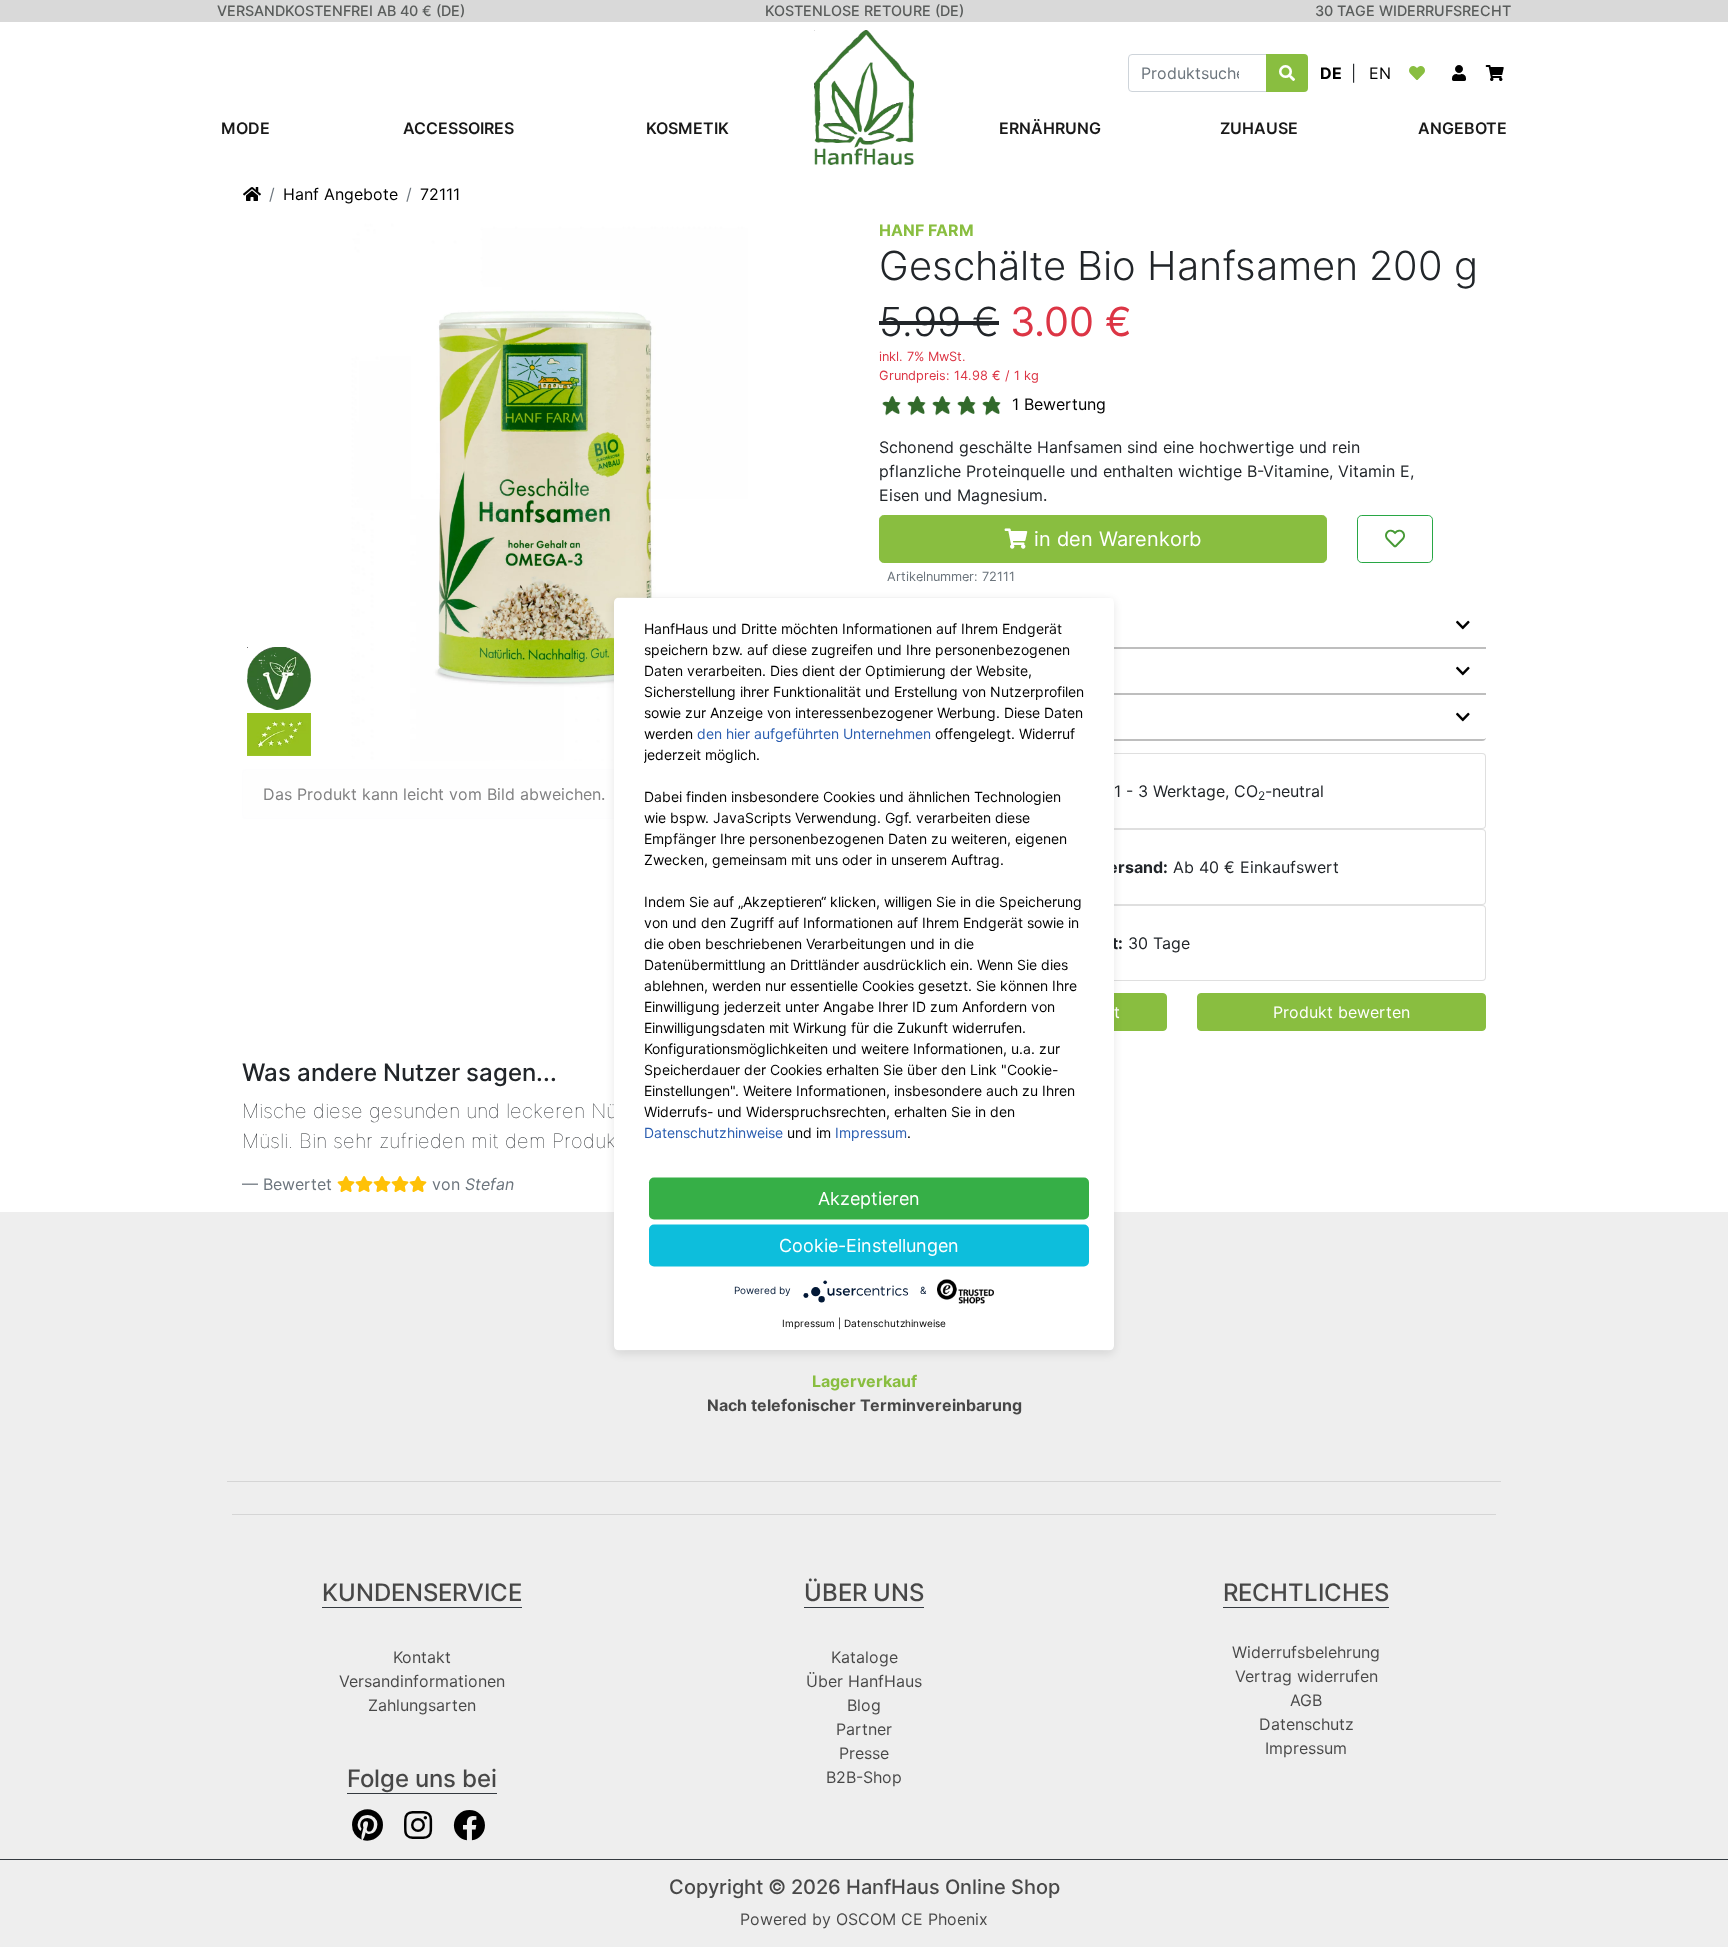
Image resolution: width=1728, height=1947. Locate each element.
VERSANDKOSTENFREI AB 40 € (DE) (341, 10)
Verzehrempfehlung (974, 717)
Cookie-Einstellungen (869, 1244)
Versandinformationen (422, 1681)
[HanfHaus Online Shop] (864, 96)
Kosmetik (687, 128)
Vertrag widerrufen (1306, 1676)
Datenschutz (1306, 1724)
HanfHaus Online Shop (953, 1887)
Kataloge (864, 1657)
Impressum (1306, 1748)
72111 (440, 194)
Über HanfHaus (864, 1681)
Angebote (1462, 128)
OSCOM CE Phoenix (912, 1919)
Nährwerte (937, 671)
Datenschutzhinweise (713, 1131)
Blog (864, 1705)
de (1331, 73)
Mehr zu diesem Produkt (991, 625)
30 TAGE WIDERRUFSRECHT (1413, 10)
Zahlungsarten (422, 1705)
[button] (1459, 73)
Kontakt (422, 1657)
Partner (864, 1729)
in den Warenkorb (1114, 539)
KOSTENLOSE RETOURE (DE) (864, 10)
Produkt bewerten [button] (1341, 1012)
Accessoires (458, 128)
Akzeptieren (869, 1197)
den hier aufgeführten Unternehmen (814, 732)
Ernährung (1050, 128)
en (1380, 73)
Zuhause (1259, 128)
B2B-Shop (864, 1777)
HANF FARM (926, 230)
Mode (245, 128)
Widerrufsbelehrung (1306, 1652)
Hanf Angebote (340, 194)
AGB (1306, 1700)
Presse (864, 1753)
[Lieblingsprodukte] (1421, 73)
